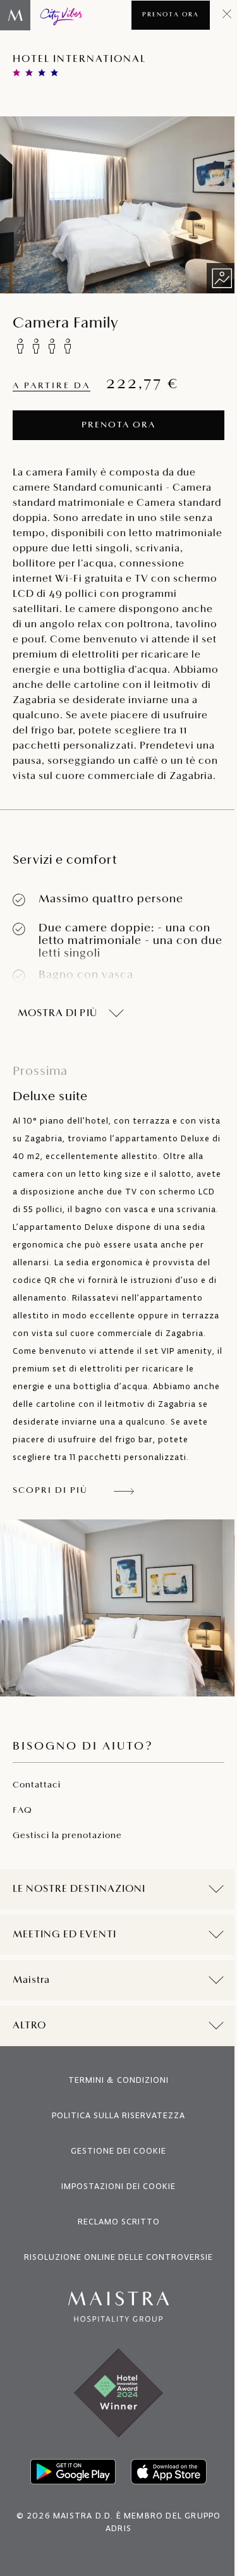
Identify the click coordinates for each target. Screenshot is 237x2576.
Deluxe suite (50, 1084)
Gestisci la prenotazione (67, 1836)
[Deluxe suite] (118, 1608)
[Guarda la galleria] (222, 278)
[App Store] (164, 2522)
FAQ (22, 1811)
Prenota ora (171, 15)
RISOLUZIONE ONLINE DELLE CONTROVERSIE (114, 2308)
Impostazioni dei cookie (114, 2237)
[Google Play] (68, 2522)
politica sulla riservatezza (114, 2166)
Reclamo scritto (114, 2272)
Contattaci (37, 1785)
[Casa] (41, 15)
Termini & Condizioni (114, 2131)
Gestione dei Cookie (114, 2201)
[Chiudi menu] (227, 15)
